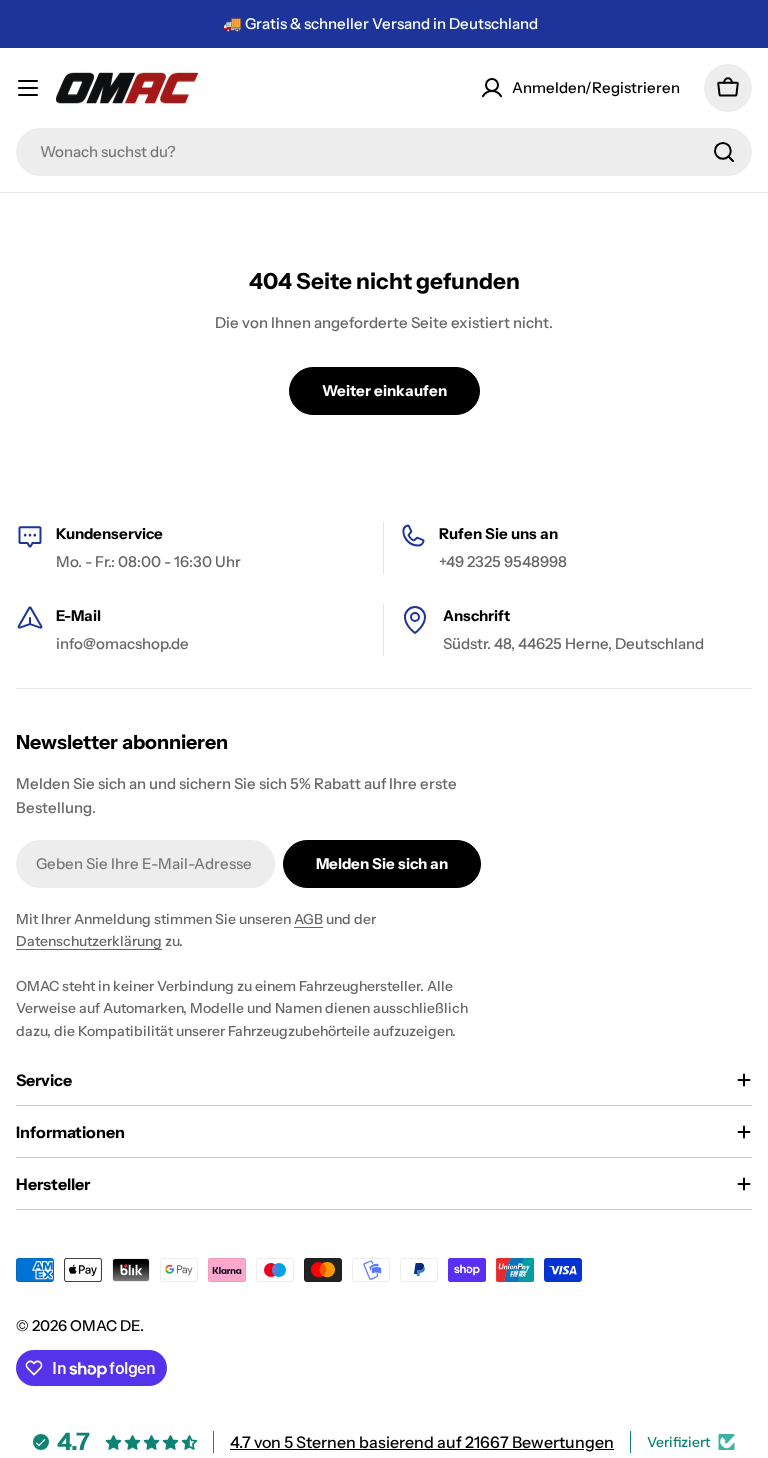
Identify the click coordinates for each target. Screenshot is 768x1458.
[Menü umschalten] (28, 88)
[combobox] (384, 152)
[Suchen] (724, 152)
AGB (308, 919)
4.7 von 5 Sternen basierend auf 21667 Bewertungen (422, 1442)
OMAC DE (105, 1325)
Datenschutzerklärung (89, 941)
